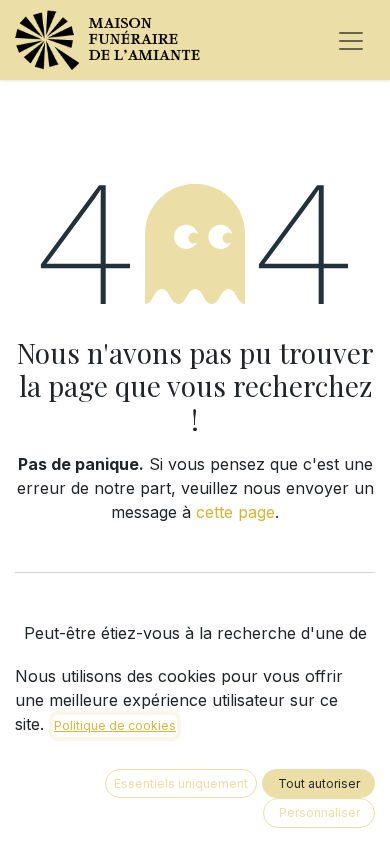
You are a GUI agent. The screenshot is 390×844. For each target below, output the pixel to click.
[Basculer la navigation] (351, 40)
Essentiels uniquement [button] (181, 783)
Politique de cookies (115, 725)
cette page (235, 512)
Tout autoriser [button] (319, 783)
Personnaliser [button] (319, 812)
